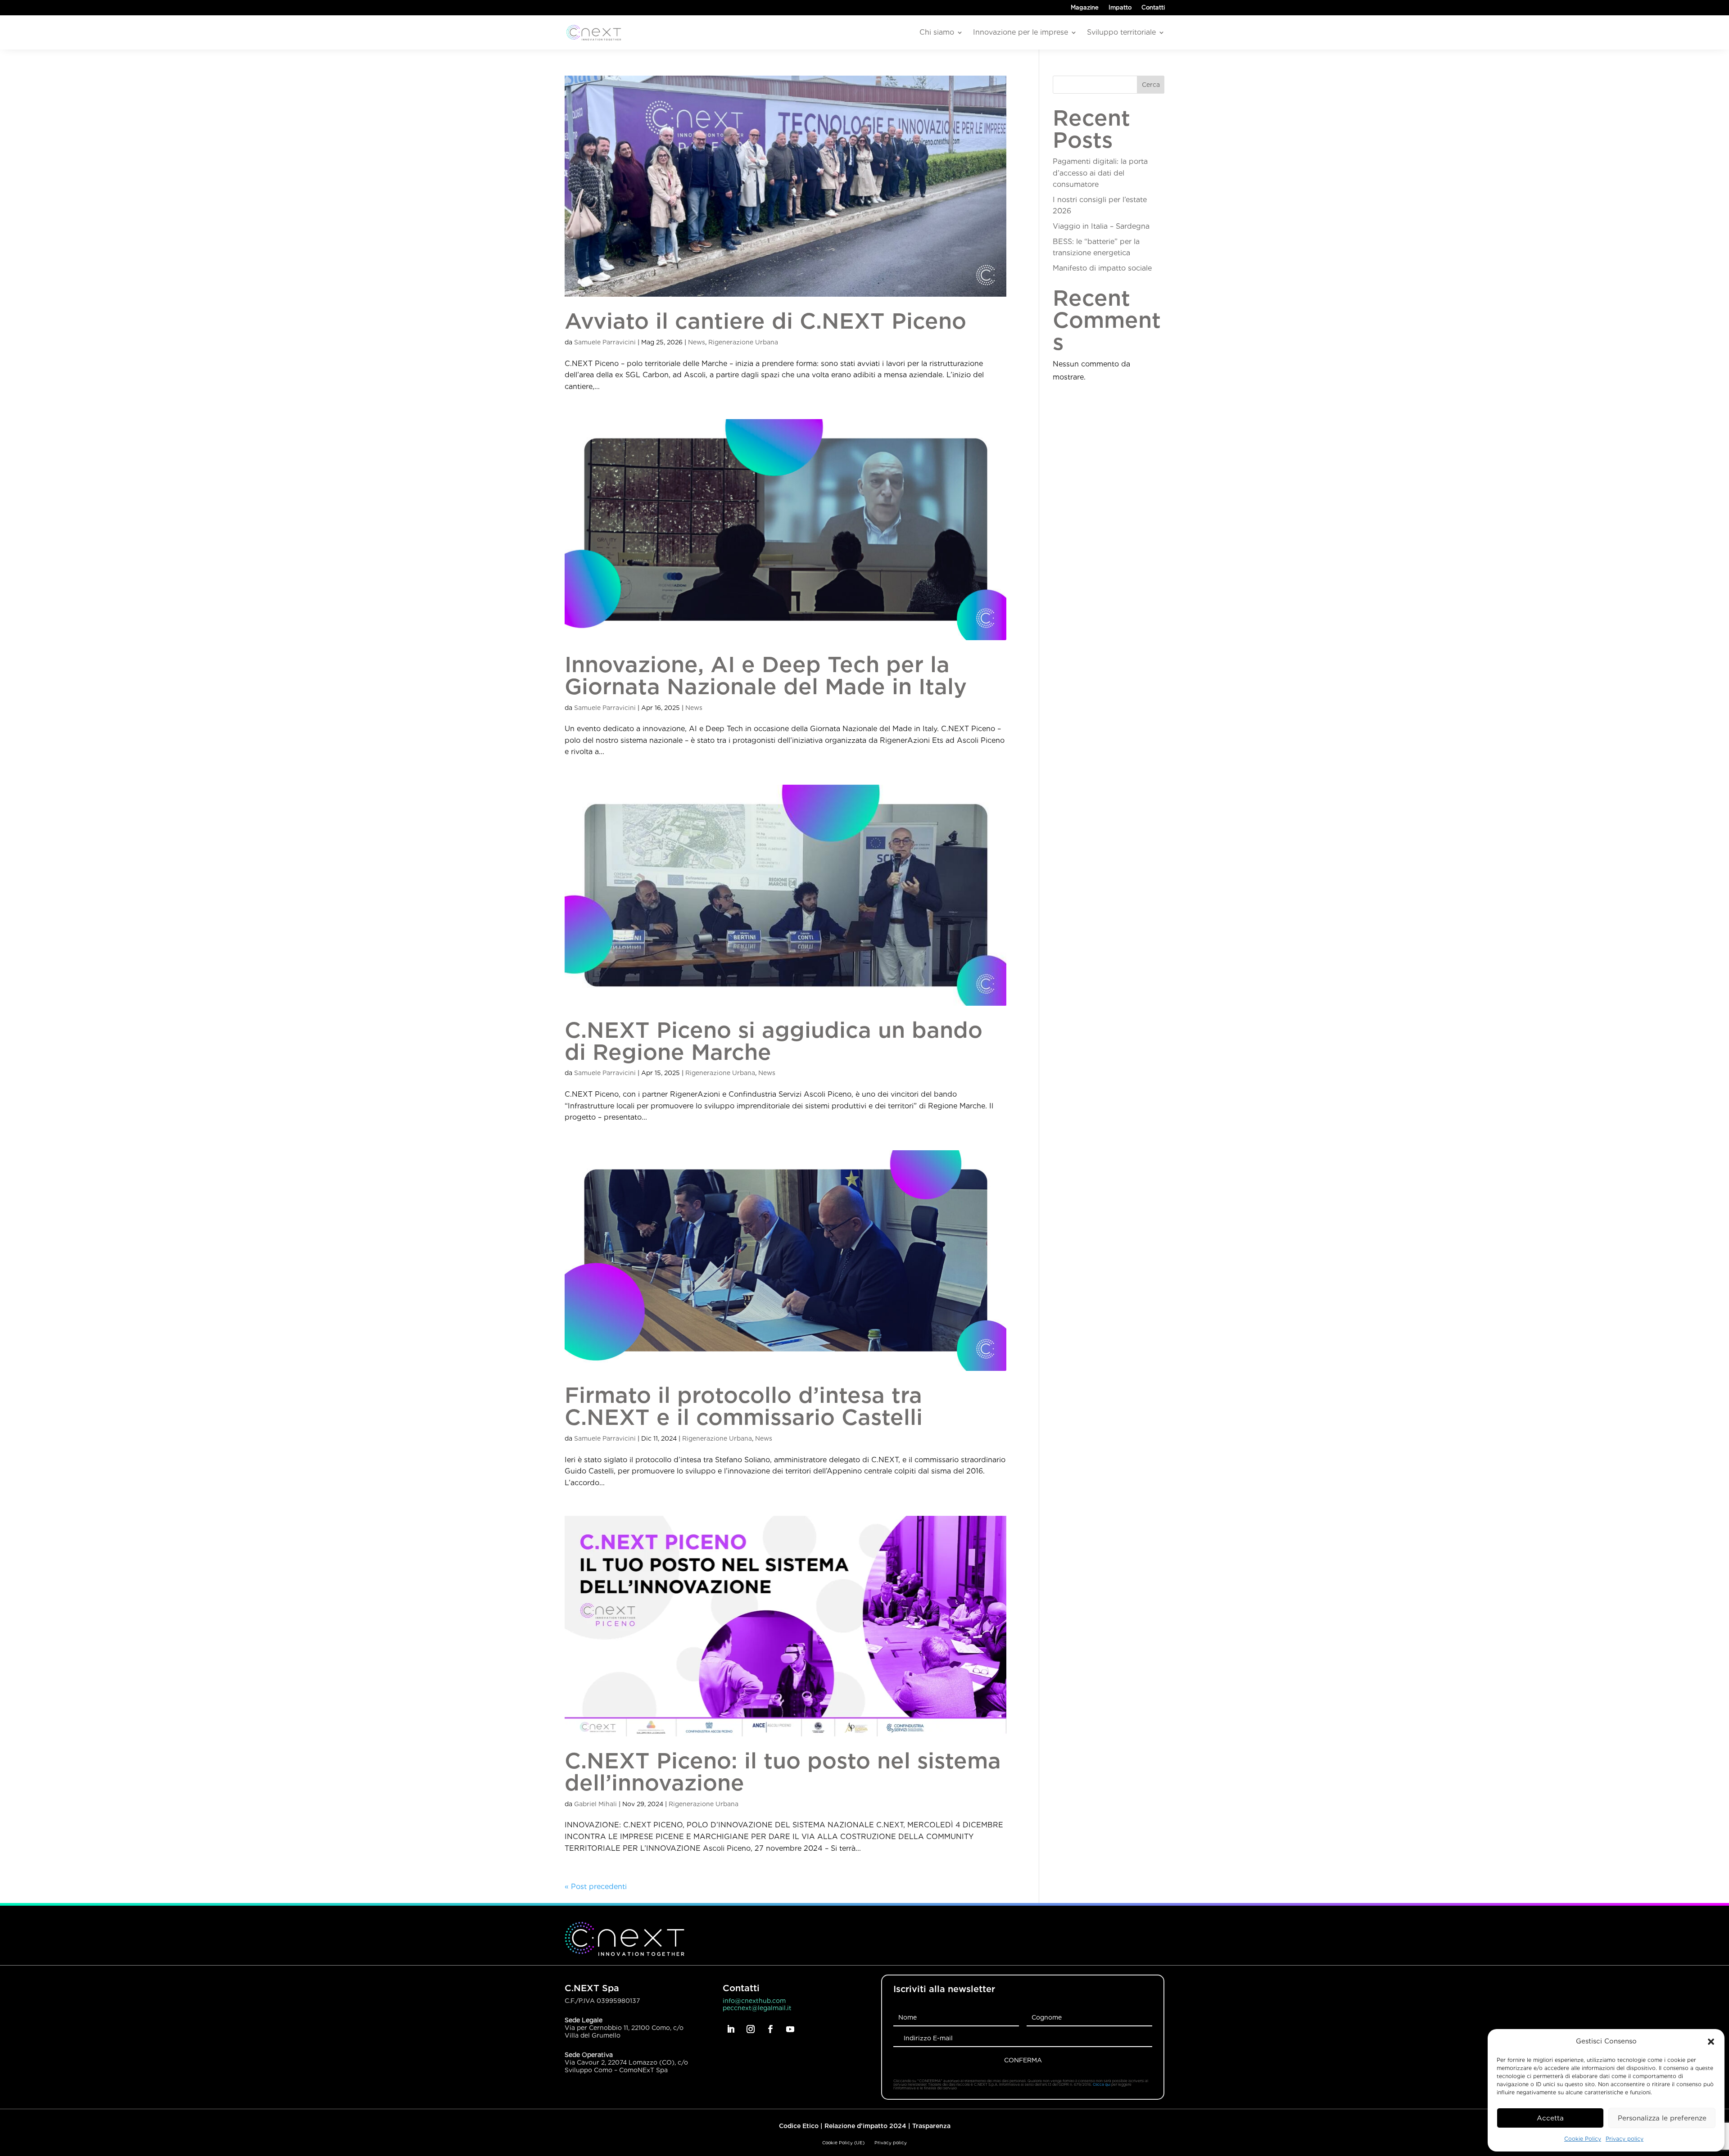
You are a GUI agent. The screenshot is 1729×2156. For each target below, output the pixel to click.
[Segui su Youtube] (790, 2029)
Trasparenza (931, 2126)
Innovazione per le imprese (1021, 32)
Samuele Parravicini (605, 342)
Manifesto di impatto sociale (1102, 268)
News (697, 342)
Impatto (1120, 8)
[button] (1711, 2042)
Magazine (1085, 8)
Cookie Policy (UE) (843, 2142)
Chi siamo (937, 32)
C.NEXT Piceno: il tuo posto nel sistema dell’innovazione (783, 1772)
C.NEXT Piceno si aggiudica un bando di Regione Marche (774, 1041)
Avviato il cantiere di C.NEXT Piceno (765, 321)
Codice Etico (799, 2126)
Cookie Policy (1583, 2139)
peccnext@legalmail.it (757, 2008)
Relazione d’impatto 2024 (865, 2126)
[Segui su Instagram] (751, 2029)
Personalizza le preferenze (1662, 2118)
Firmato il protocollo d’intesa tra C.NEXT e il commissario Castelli (744, 1406)
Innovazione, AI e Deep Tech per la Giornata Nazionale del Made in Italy (766, 675)
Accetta (1550, 2118)
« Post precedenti (596, 1887)
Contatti (1153, 8)
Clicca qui (1102, 2084)
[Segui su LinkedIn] (731, 2029)
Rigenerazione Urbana (743, 342)
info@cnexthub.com (754, 2001)
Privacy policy (1625, 2139)
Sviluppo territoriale (1121, 32)
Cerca (1151, 85)
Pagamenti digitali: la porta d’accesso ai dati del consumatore (1100, 173)
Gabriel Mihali (595, 1804)
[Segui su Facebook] (770, 2029)
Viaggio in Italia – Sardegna (1101, 226)
